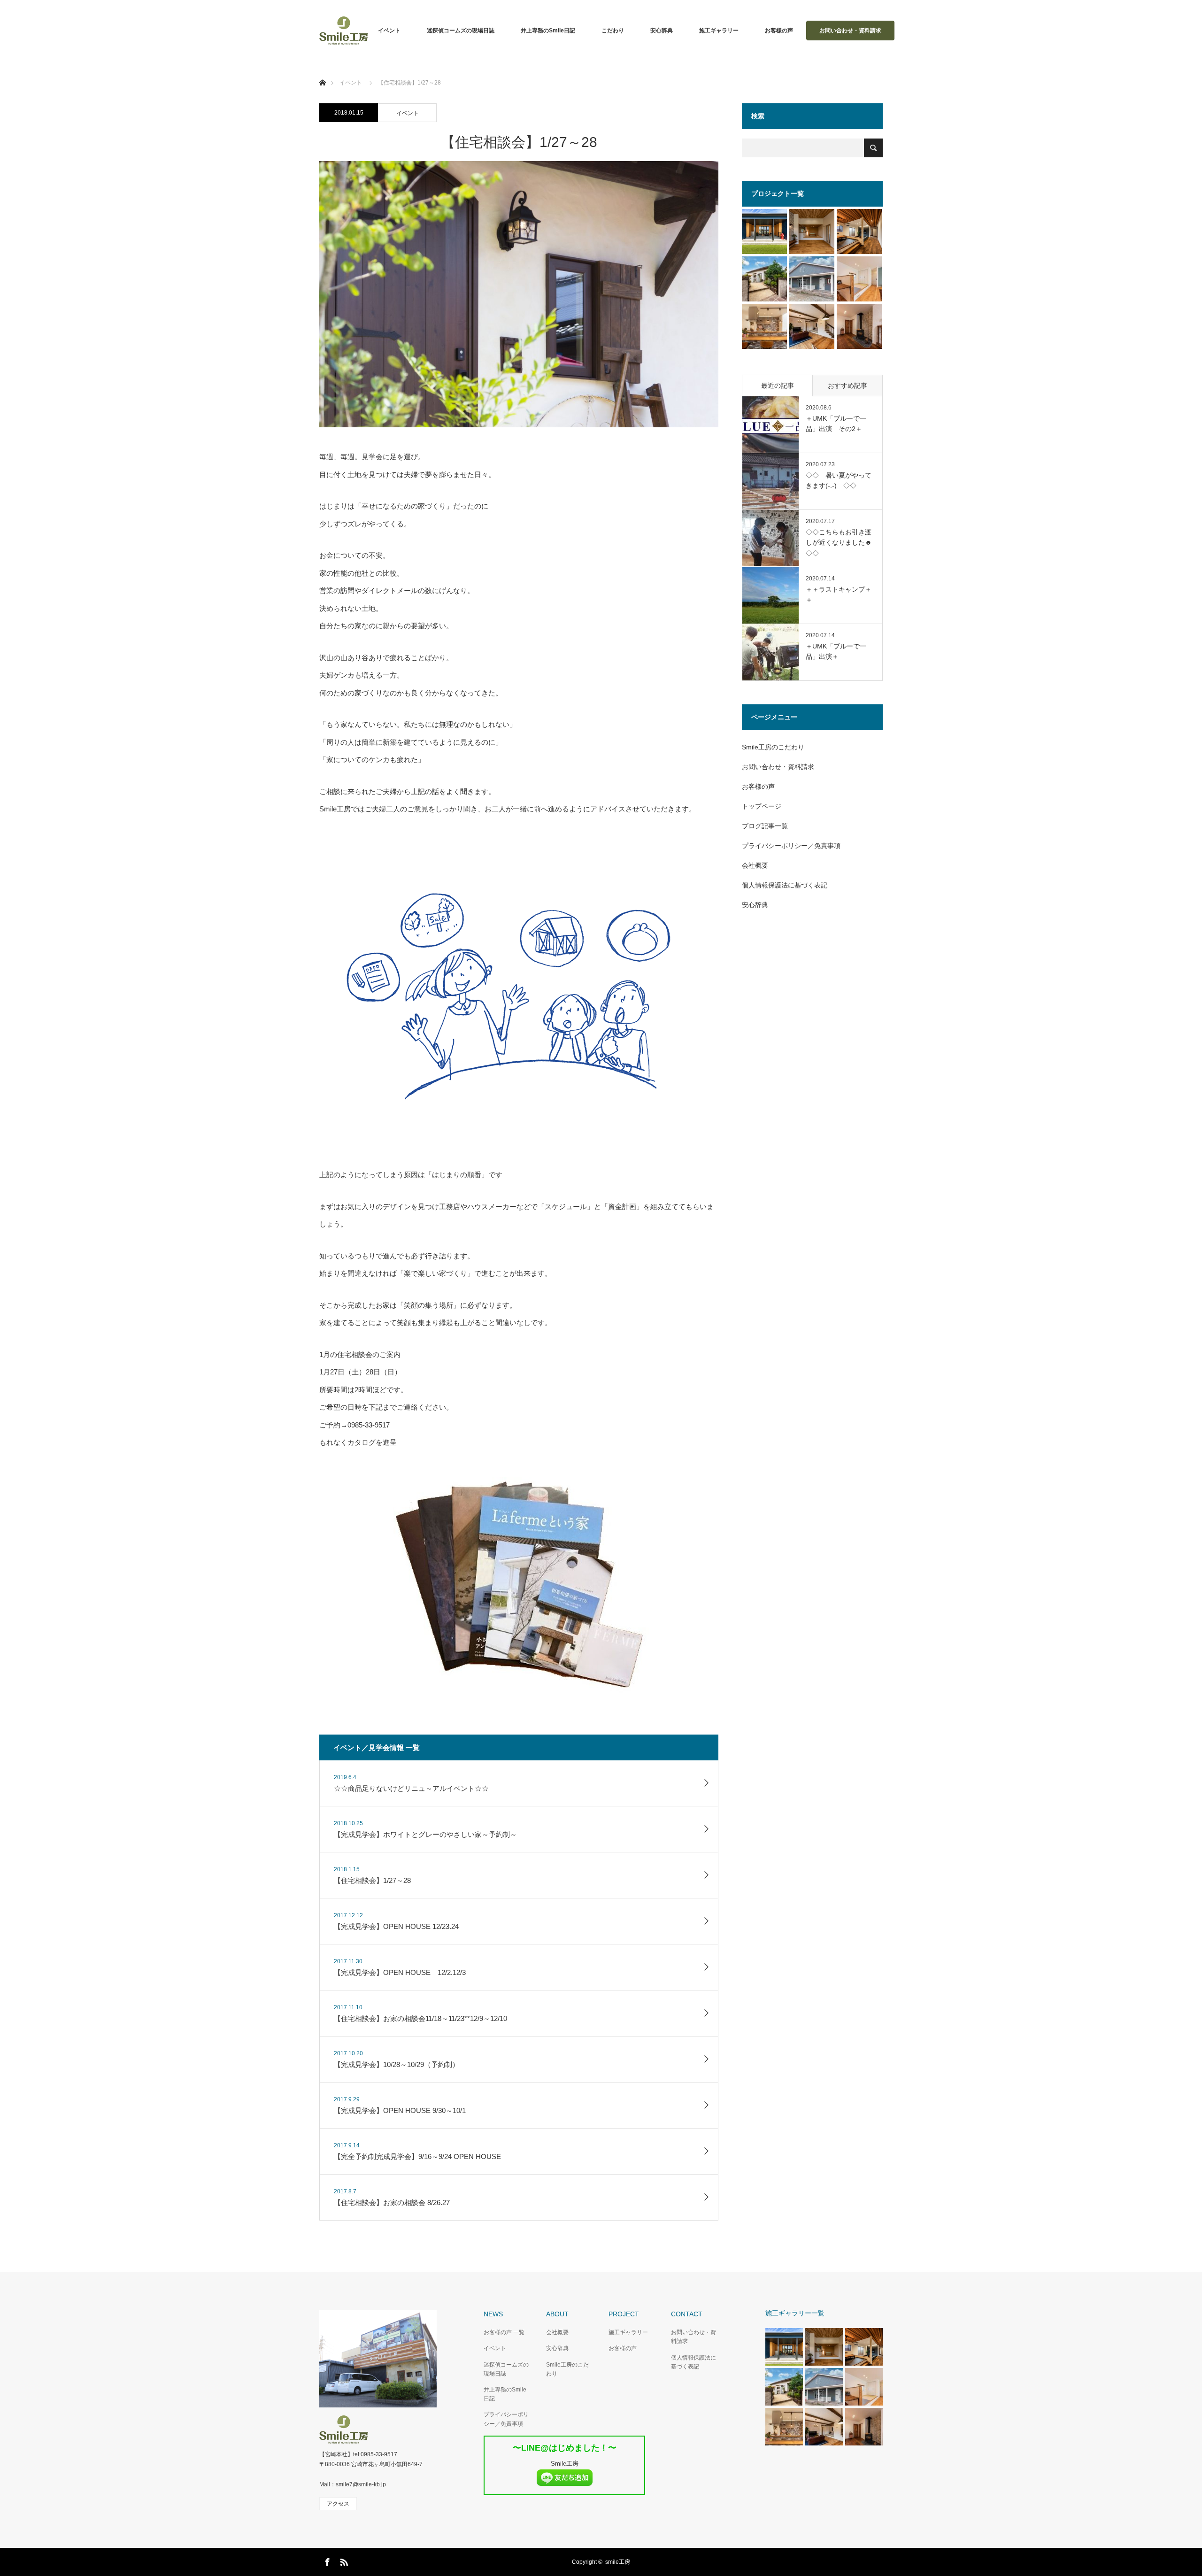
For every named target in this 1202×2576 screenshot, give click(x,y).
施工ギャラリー (719, 31)
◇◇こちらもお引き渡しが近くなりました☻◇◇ (839, 543)
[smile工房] (368, 2429)
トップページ (762, 806)
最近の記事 (778, 386)
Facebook (326, 2561)
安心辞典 (662, 31)
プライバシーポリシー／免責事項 (791, 846)
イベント (389, 31)
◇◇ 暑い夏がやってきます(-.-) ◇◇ (839, 480)
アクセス (338, 2504)
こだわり (613, 31)
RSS (343, 2561)
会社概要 (755, 865)
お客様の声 (779, 31)
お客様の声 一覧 (504, 2332)
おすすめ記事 (848, 386)
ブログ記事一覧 (765, 826)
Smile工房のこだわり (773, 747)
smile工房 (618, 2562)
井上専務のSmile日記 (548, 31)
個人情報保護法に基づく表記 (785, 885)
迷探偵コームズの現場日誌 (461, 31)
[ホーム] (322, 72)
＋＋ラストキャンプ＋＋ (839, 594)
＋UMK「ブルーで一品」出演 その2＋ (836, 424)
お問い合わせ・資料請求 (850, 31)
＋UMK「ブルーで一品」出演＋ (836, 651)
